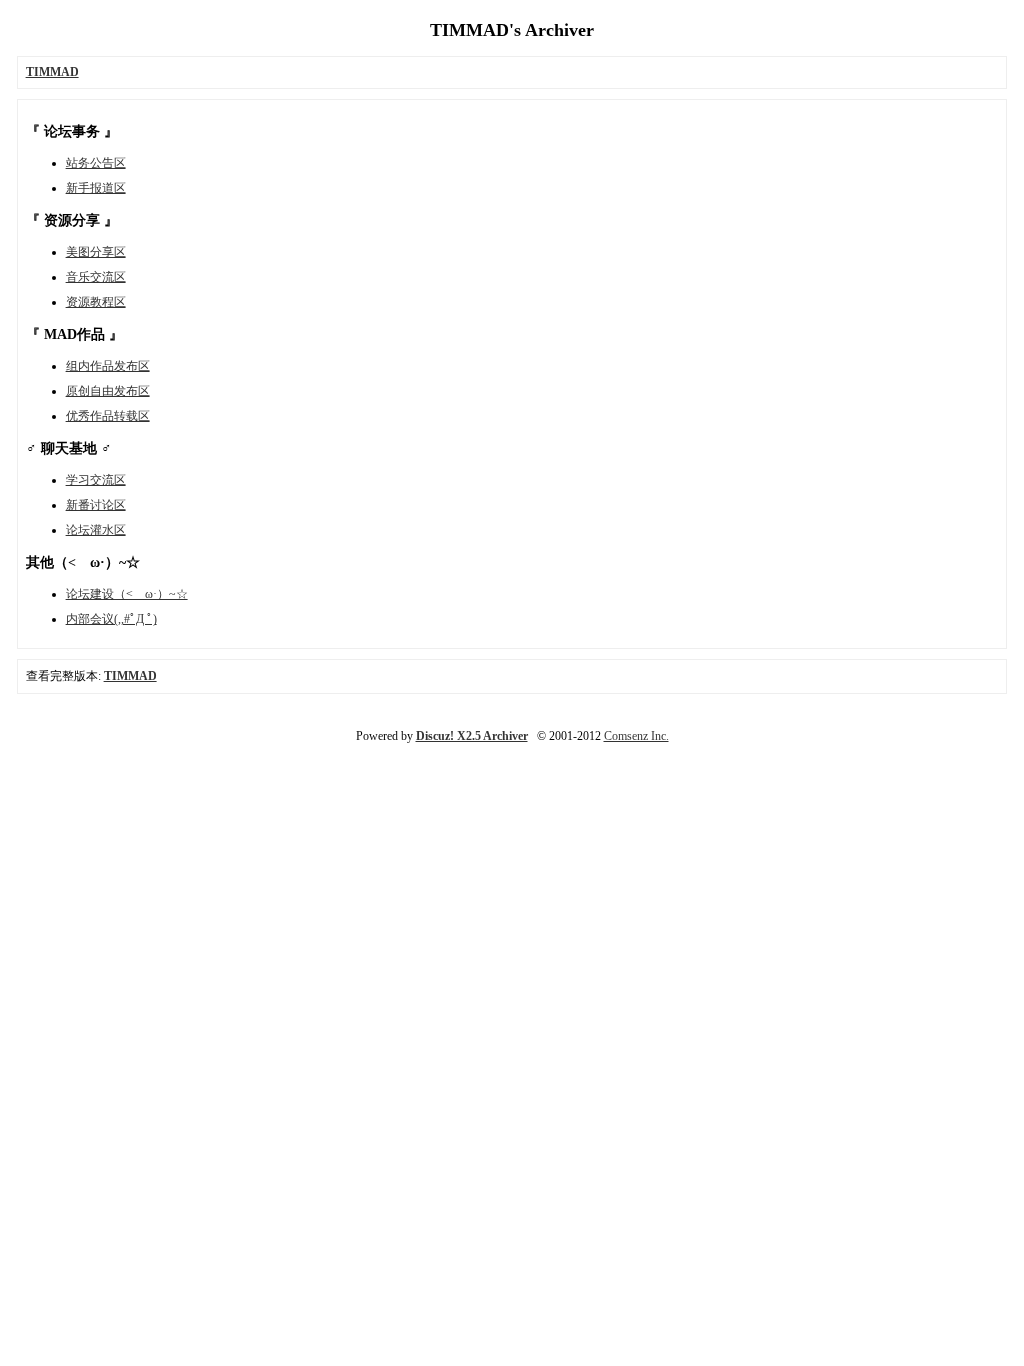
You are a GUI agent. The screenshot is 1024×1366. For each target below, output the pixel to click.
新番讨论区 (96, 505)
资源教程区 (96, 302)
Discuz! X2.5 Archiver (472, 736)
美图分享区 (96, 252)
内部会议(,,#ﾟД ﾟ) (111, 619)
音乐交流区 (96, 277)
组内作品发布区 (108, 366)
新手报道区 (96, 188)
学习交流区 (96, 480)
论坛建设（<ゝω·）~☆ (127, 594)
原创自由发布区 (108, 391)
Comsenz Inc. (636, 736)
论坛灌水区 (96, 530)
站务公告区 (96, 163)
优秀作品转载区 (108, 416)
